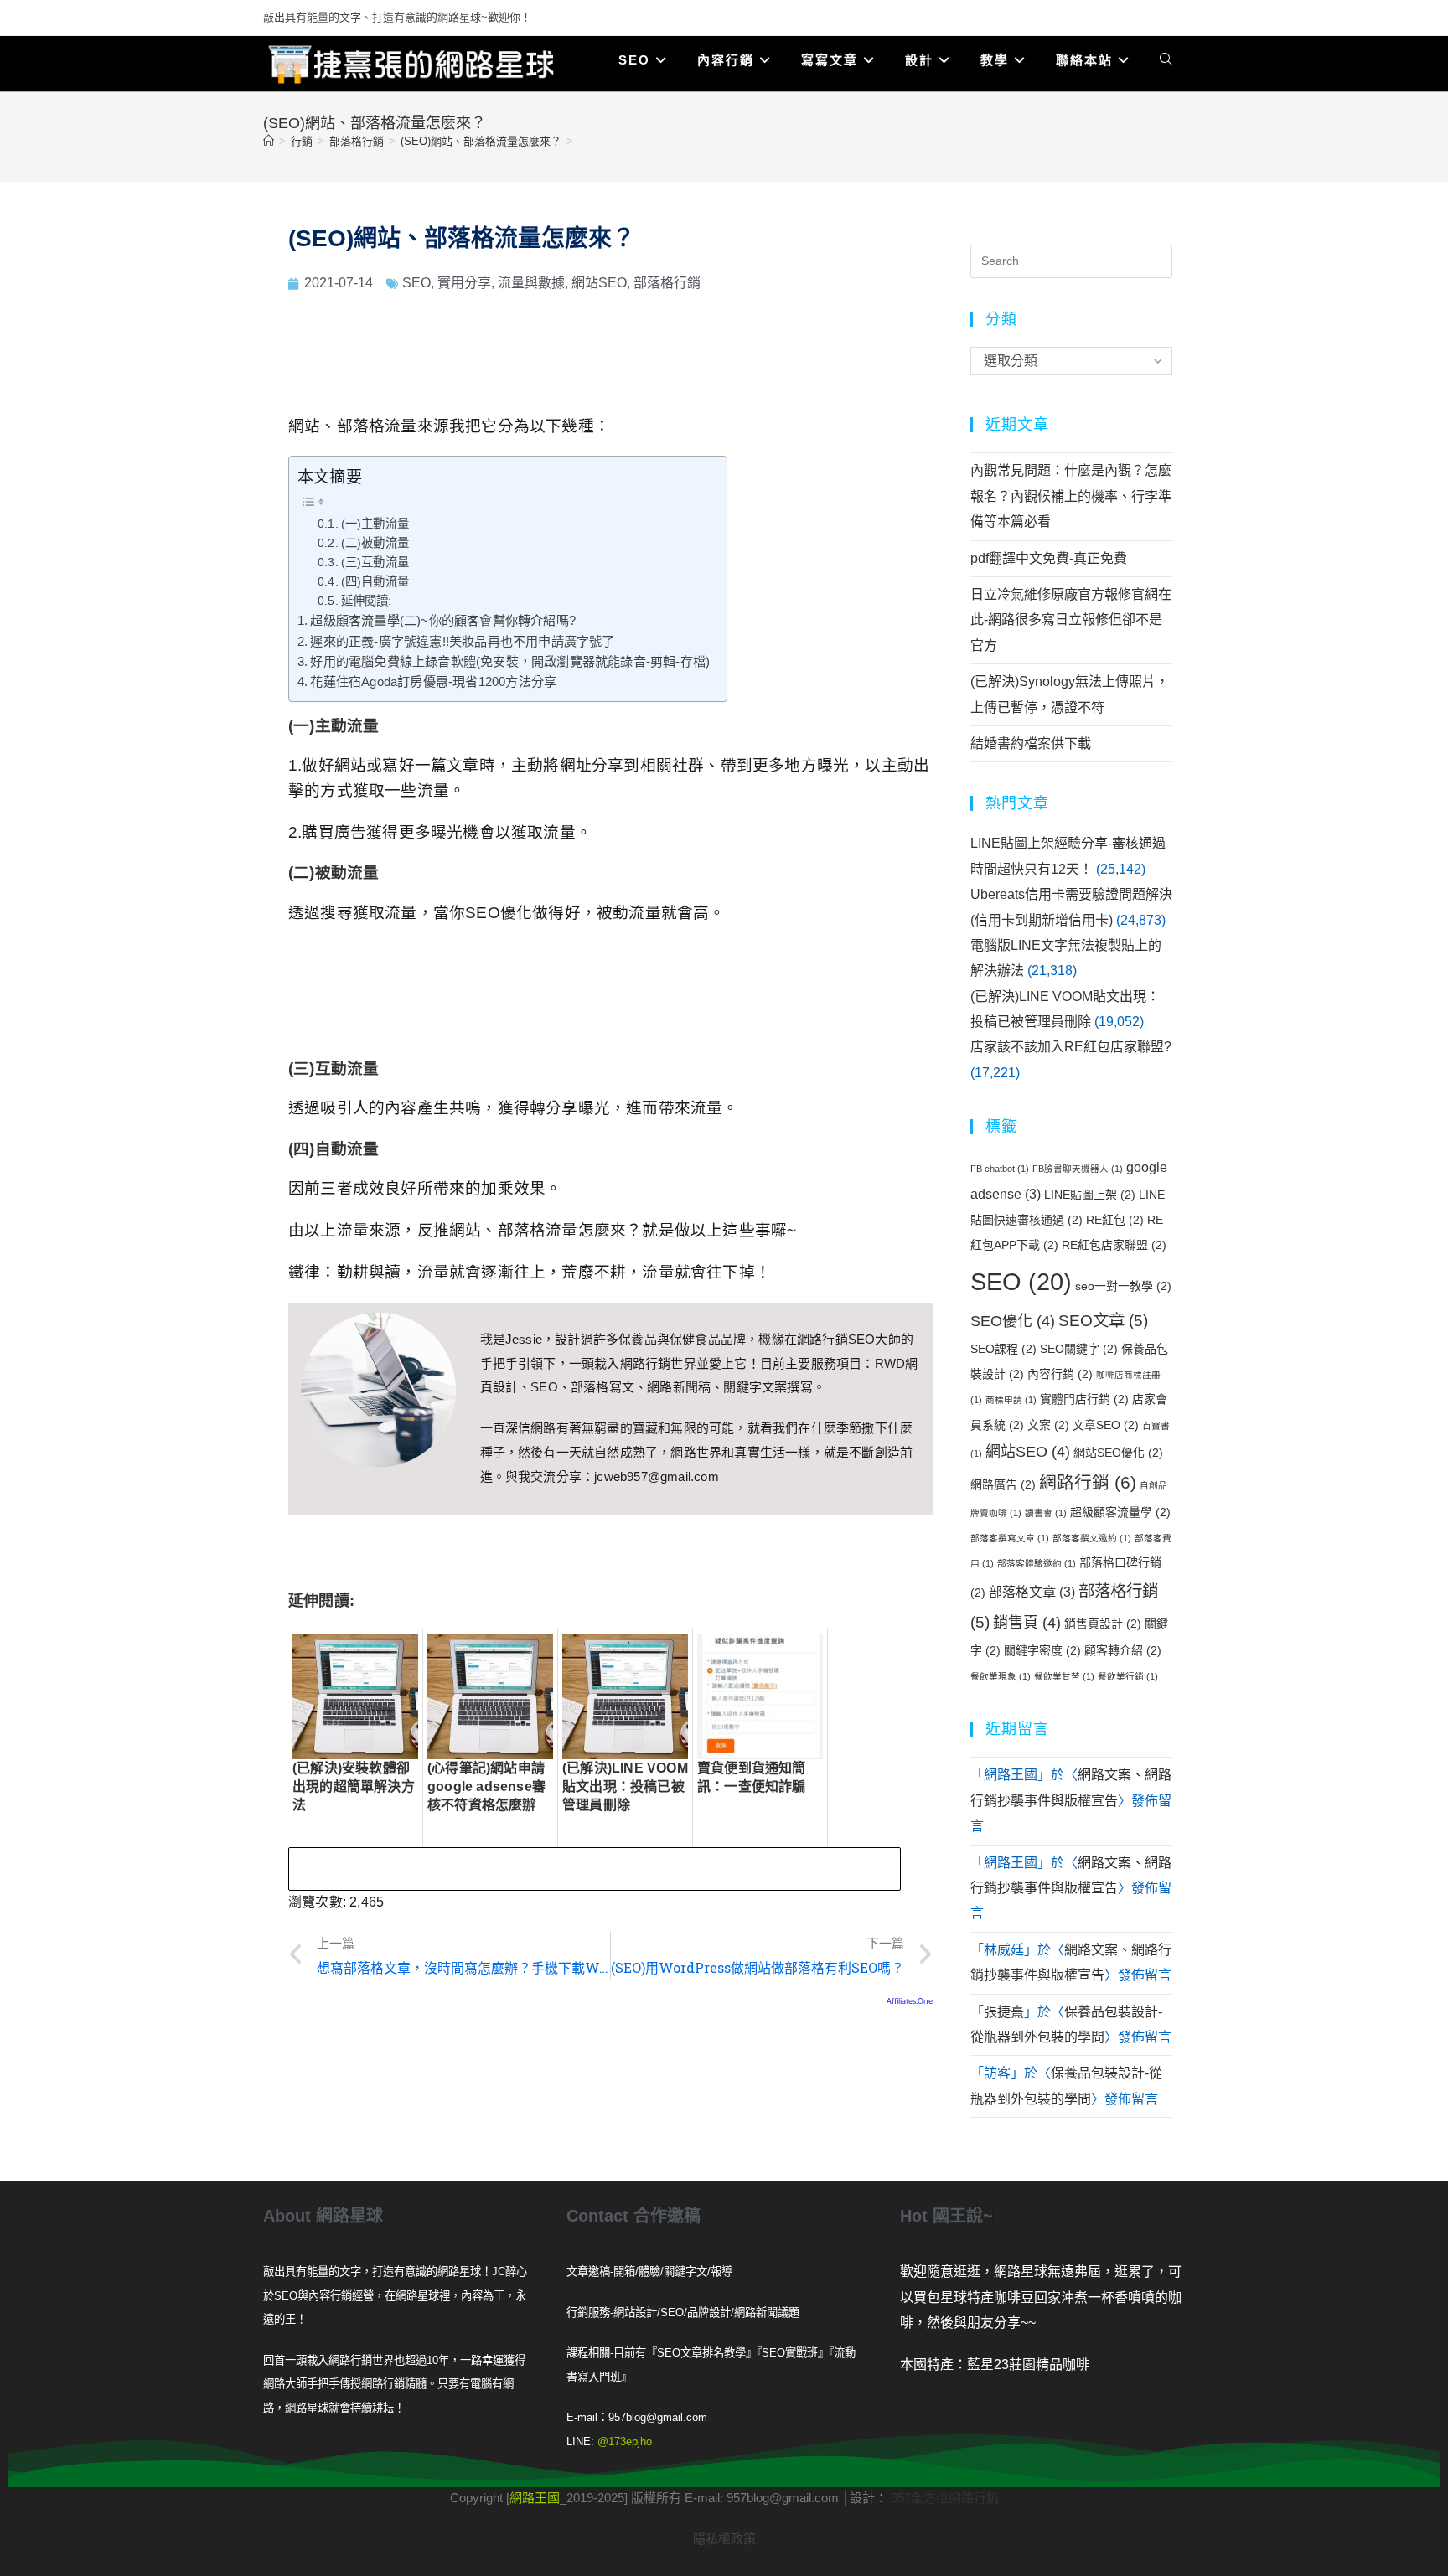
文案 (1048, 1425)
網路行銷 (1088, 1482)
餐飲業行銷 (1128, 1676)
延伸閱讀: (367, 601)
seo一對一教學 (1123, 1286)
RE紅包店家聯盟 (1114, 1245)
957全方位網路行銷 (945, 2498)
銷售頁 (1027, 1623)
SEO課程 (1003, 1349)
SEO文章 (1103, 1320)
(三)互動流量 (375, 562)
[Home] (269, 141)
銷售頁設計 (1103, 1624)
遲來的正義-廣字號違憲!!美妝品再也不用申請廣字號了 (462, 641)
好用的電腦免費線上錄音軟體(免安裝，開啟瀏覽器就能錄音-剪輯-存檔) (510, 661)
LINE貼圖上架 (1090, 1195)
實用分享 (464, 283)
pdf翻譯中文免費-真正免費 (1049, 558)
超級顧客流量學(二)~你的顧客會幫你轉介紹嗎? (443, 620)
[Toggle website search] (1166, 60)
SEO (416, 283)
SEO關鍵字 (1079, 1349)
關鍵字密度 (1042, 1650)
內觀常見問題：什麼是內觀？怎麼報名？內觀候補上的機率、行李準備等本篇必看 (1071, 496)
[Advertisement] (611, 360)
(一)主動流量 (375, 524)
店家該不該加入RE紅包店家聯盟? (1071, 1047)
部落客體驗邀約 (1037, 1563)
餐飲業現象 (1001, 1676)
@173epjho (625, 2442)
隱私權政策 (724, 2539)
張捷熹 (1004, 2012)
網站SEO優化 (1118, 1453)
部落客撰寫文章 (1010, 1538)
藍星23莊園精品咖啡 (1028, 2364)
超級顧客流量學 (1120, 1512)
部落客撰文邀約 (1092, 1538)
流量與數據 (531, 283)
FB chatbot (1000, 1169)
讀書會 (1046, 1513)
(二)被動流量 (375, 543)
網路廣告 (1003, 1484)
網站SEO (599, 283)
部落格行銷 (667, 283)
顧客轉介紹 (1123, 1650)
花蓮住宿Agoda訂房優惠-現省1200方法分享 (433, 681)
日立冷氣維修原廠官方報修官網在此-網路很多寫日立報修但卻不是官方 (1071, 620)
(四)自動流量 (375, 581)
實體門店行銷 (1084, 1399)
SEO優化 (1013, 1321)
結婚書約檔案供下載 (1031, 743)
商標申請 (1011, 1400)
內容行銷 (1060, 1374)
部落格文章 (1032, 1592)
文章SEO (1106, 1425)
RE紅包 (1115, 1220)
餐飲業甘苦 (1064, 1676)
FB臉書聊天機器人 (1078, 1169)
